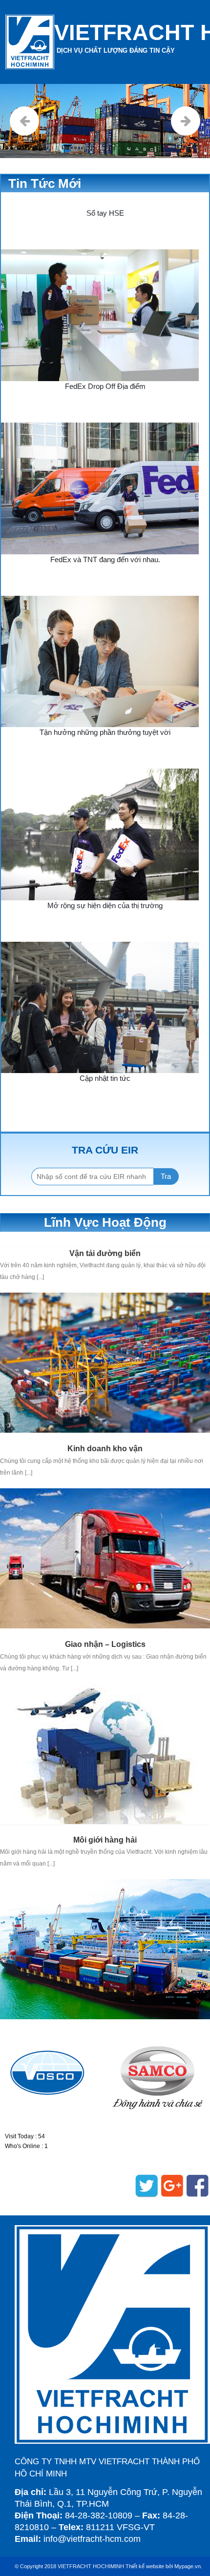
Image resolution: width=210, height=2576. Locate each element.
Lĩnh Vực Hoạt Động (105, 1222)
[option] (52, 2073)
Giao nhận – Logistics (105, 1644)
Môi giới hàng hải (105, 1840)
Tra (166, 1176)
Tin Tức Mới (45, 183)
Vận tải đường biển (105, 1253)
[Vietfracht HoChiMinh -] (30, 42)
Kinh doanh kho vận (105, 1449)
